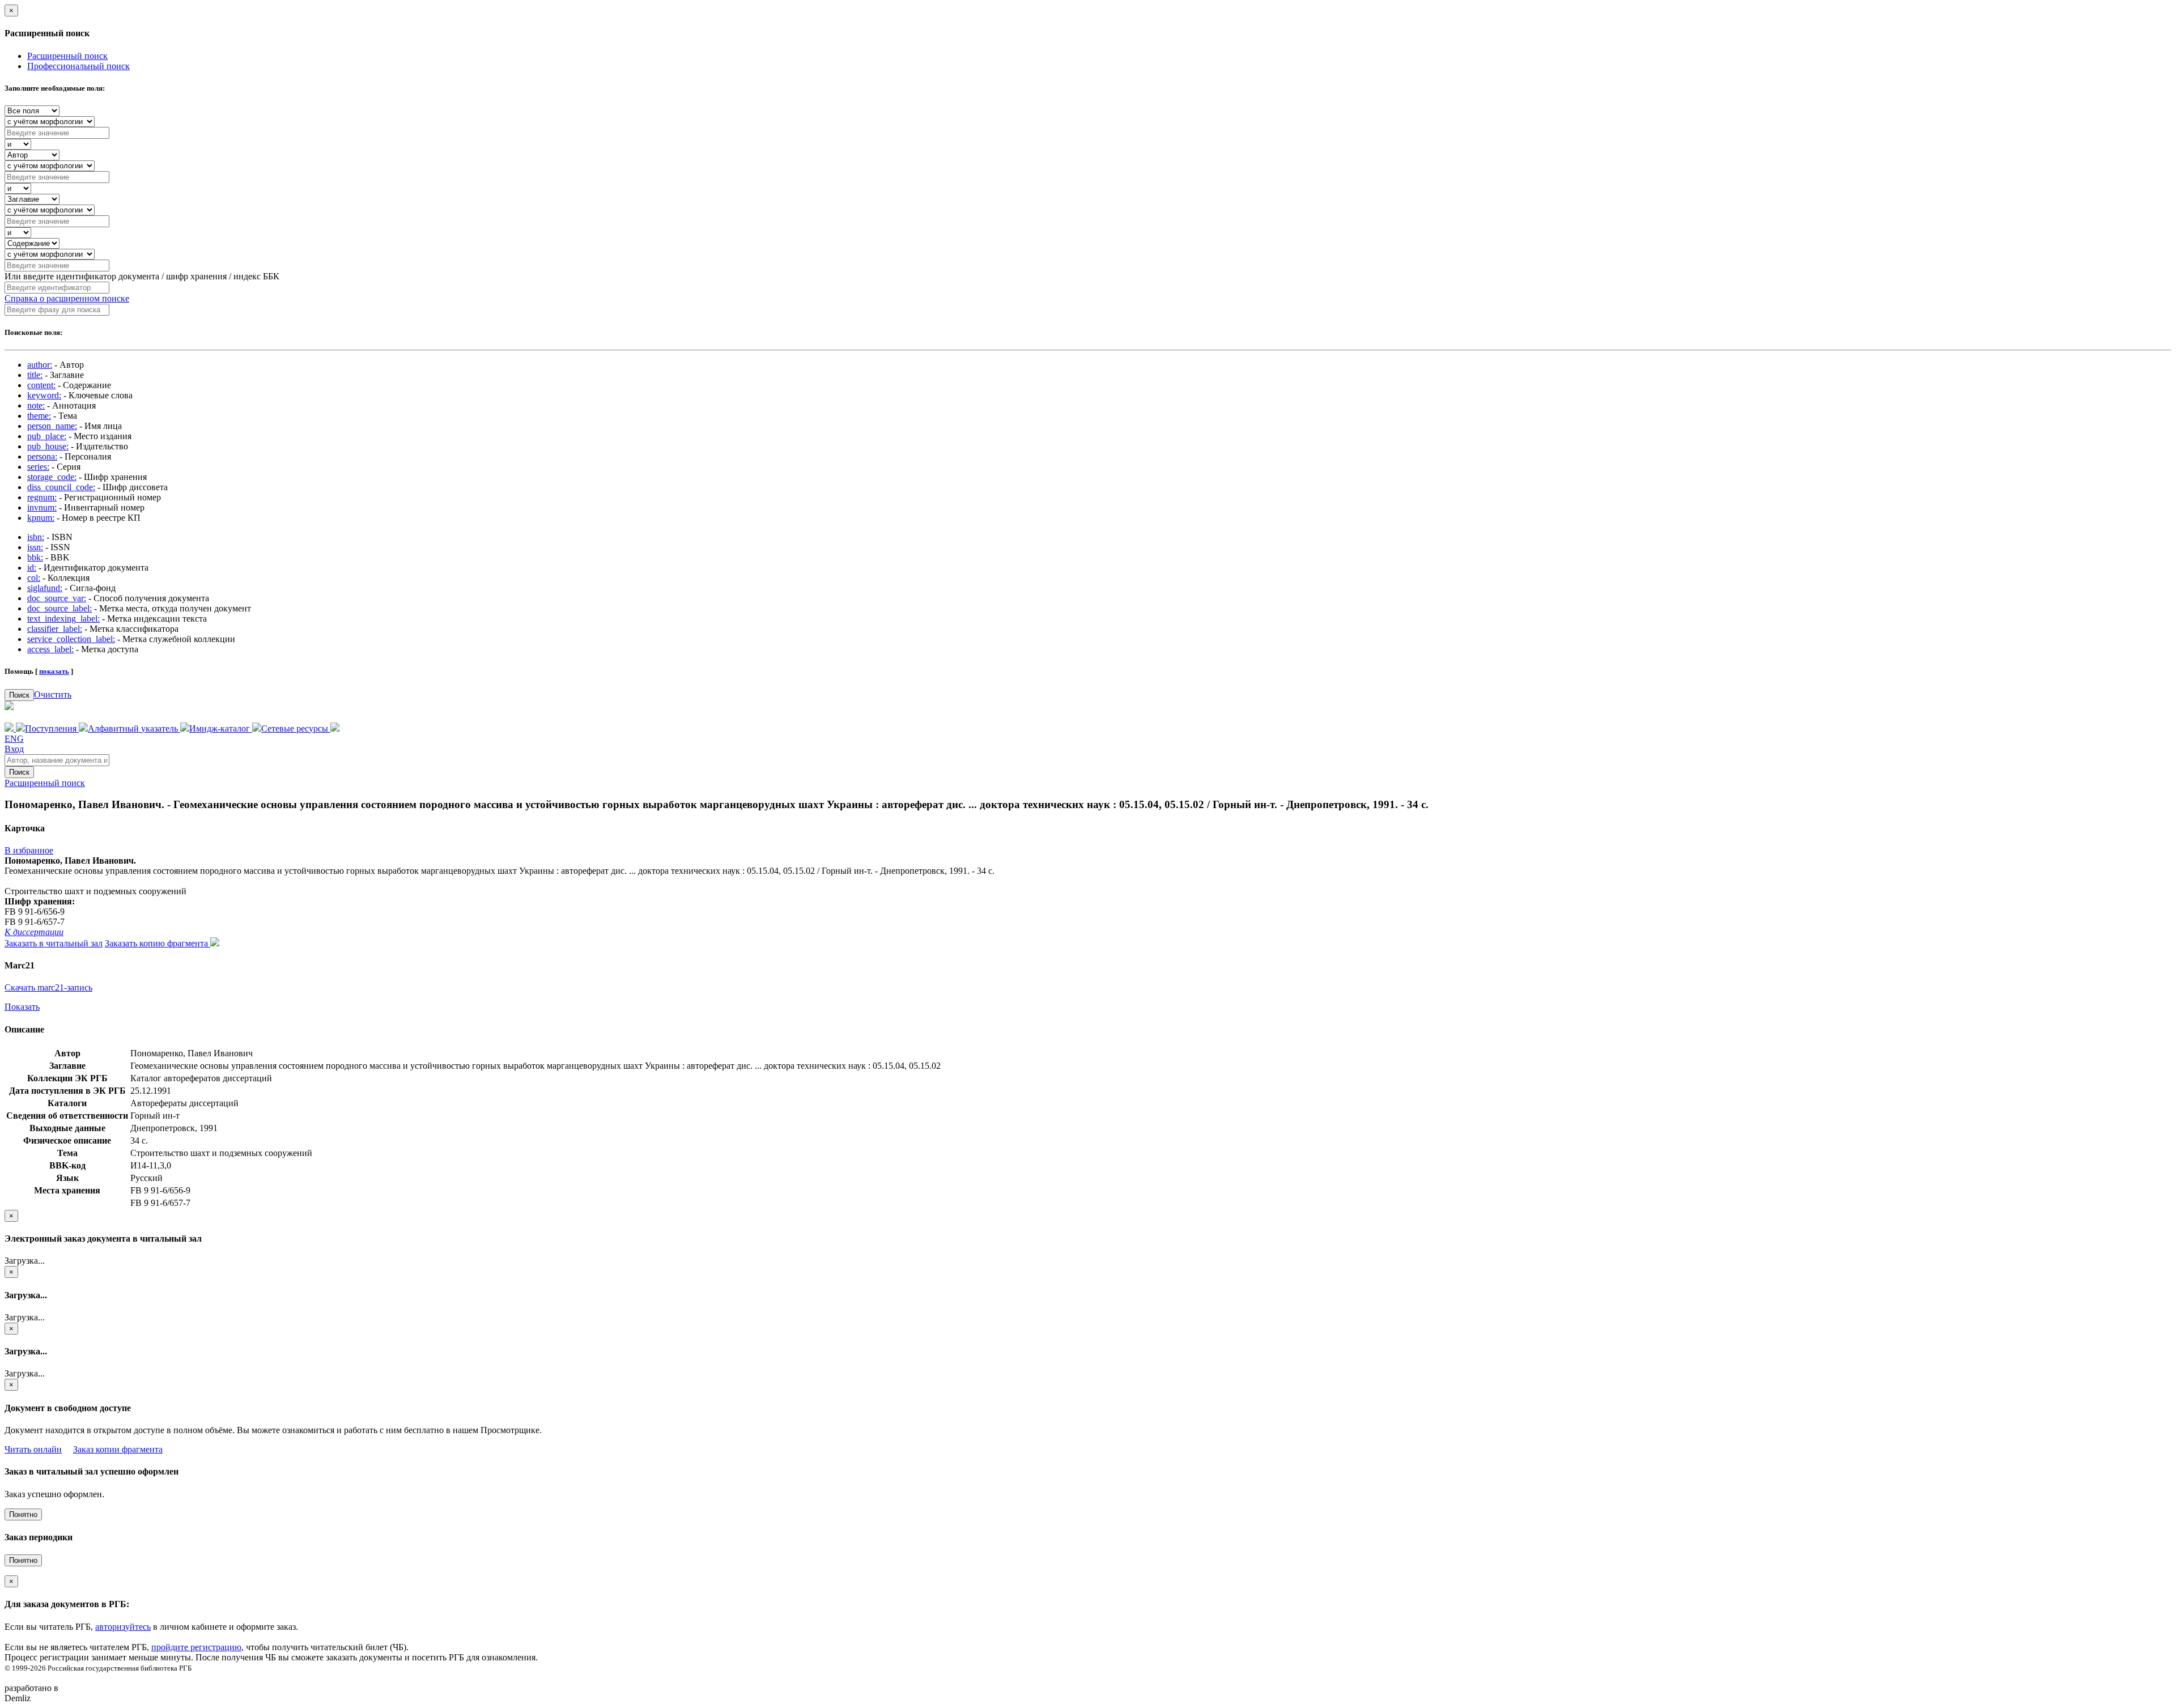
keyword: (44, 395)
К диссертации (34, 932)
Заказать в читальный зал (54, 943)
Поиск (19, 695)
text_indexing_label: (63, 619)
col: (34, 578)
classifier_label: (55, 629)
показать (54, 671)
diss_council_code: (61, 487)
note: (36, 405)
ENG (14, 739)
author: (40, 365)
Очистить (53, 694)
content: (41, 385)
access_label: (50, 649)
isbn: (36, 537)
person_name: (52, 426)
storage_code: (52, 477)
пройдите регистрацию (196, 1647)
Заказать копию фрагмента (158, 943)
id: (32, 568)
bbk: (35, 557)
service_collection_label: (71, 639)
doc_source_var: (57, 598)
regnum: (42, 497)
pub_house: (48, 446)
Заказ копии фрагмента (118, 1449)
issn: (35, 547)
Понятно (23, 1514)
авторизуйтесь (123, 1627)
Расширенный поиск (67, 56)
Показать (22, 1007)
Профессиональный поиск (78, 66)
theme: (39, 416)
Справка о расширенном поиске (67, 298)
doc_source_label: (59, 608)
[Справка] (335, 728)
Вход (14, 749)
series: (38, 467)
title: (35, 375)
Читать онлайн (33, 1449)
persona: (42, 456)
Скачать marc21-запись (48, 987)
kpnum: (41, 518)
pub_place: (47, 436)
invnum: (42, 507)
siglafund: (45, 588)
